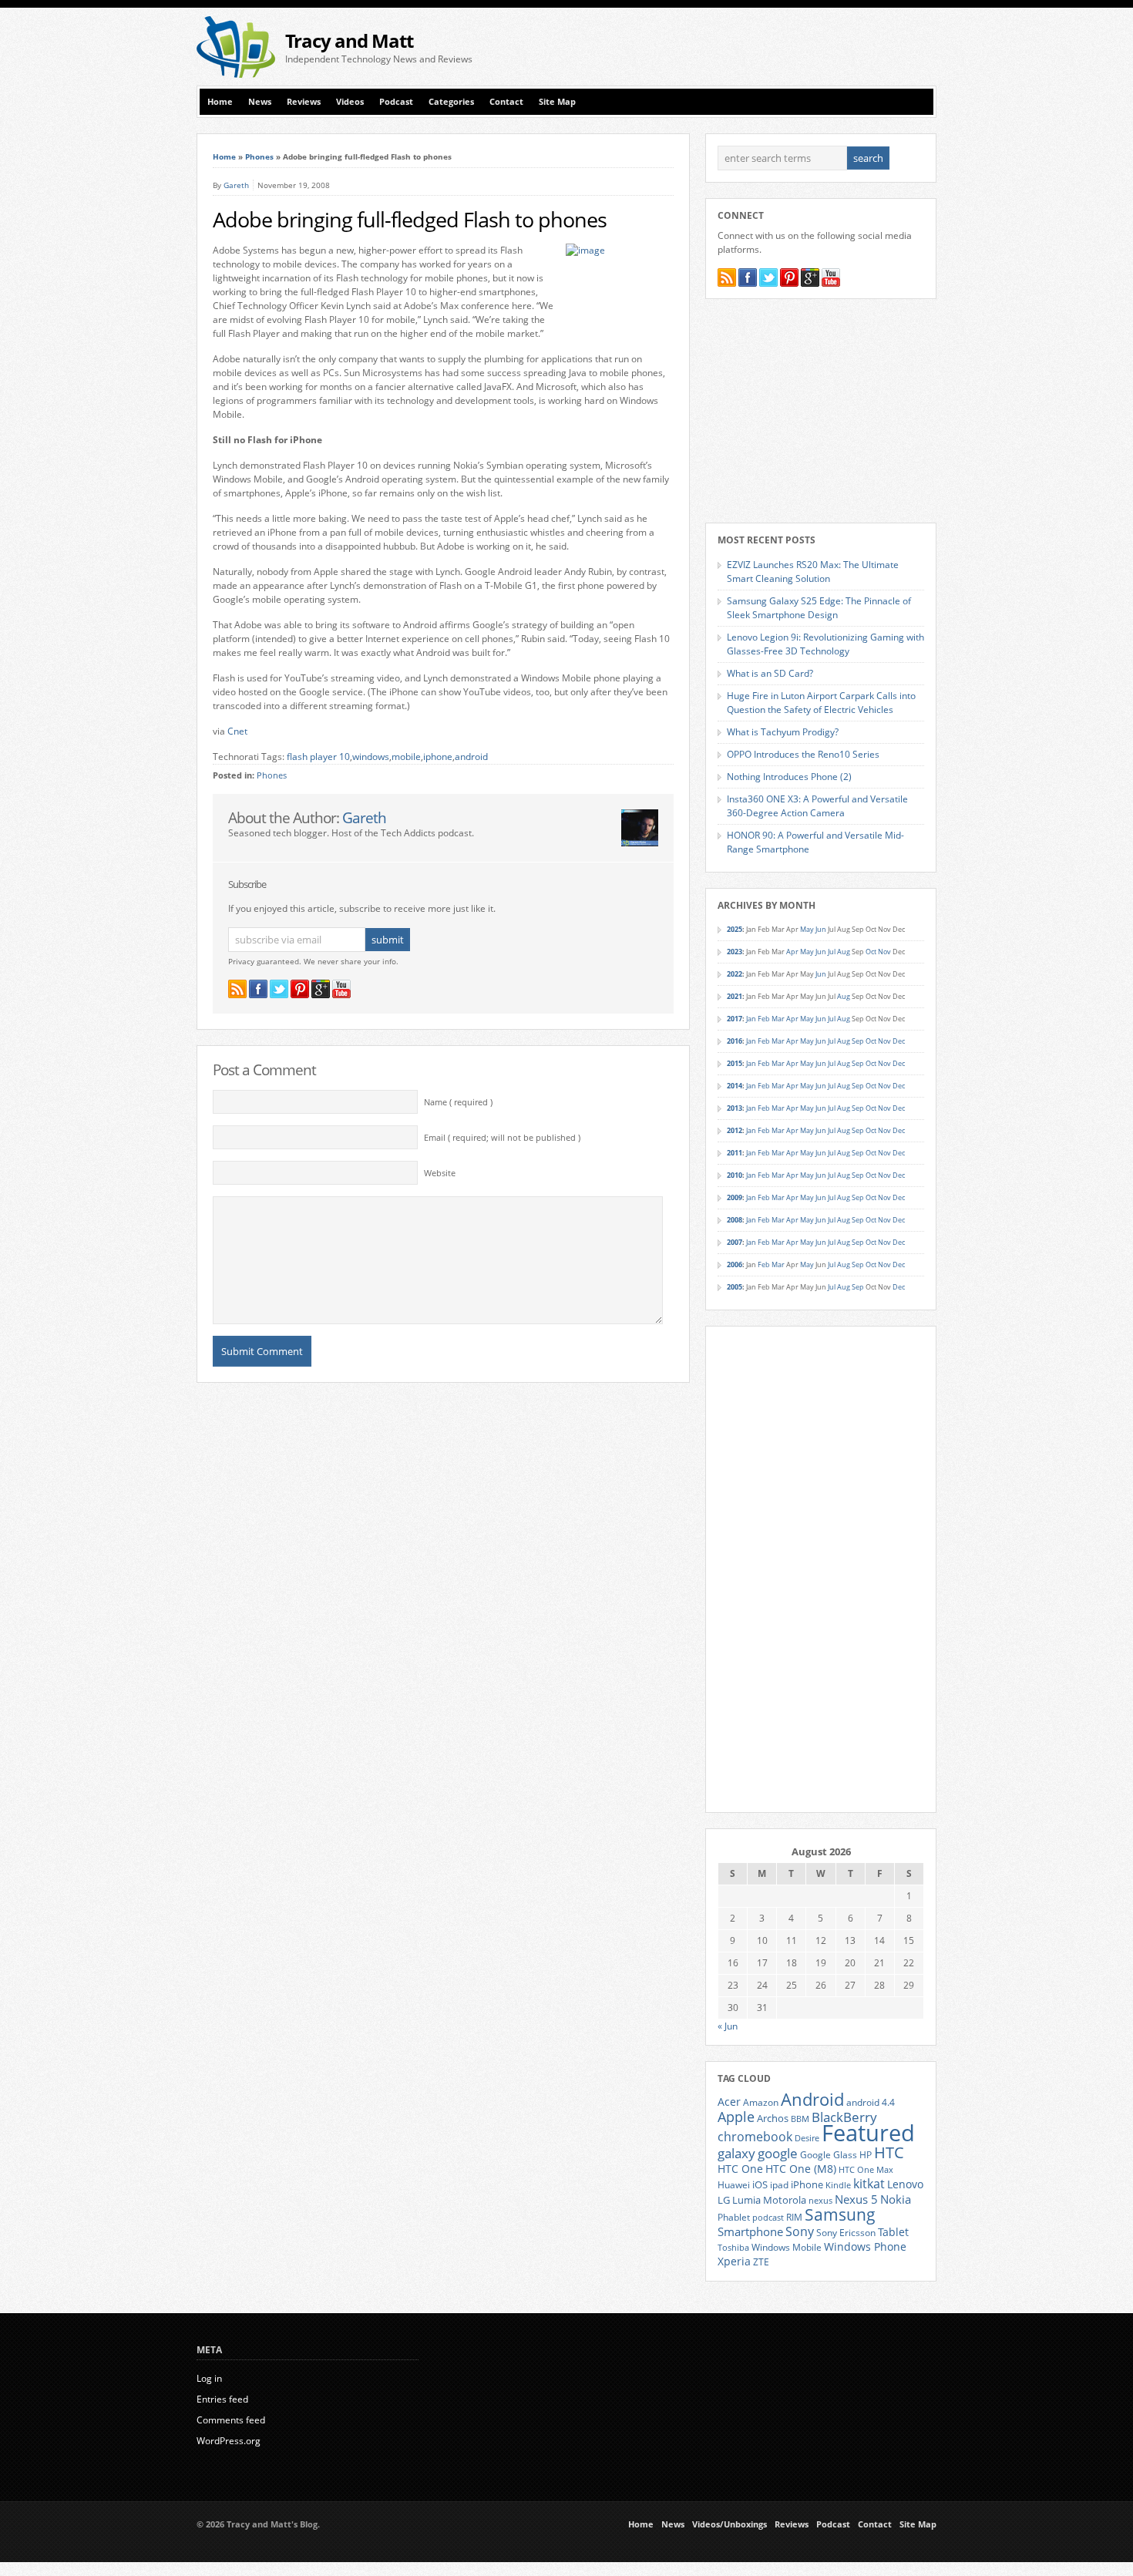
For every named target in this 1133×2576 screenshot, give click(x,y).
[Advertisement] (756, 47)
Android (812, 2099)
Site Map (557, 102)
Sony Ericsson (846, 2232)
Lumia (746, 2200)
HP (866, 2155)
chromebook (755, 2137)
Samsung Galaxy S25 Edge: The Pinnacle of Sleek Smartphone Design (819, 608)
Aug (844, 952)
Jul (832, 952)
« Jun (728, 2026)
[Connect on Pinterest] (300, 989)
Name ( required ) (458, 1102)
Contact (506, 102)
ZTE (761, 2262)
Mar (778, 1019)
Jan (751, 1019)
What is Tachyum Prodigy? (783, 732)
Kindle (838, 2185)
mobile (406, 757)
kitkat (869, 2184)
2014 (735, 1086)
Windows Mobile (787, 2247)
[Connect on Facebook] (258, 989)
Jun (821, 929)
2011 (735, 1153)
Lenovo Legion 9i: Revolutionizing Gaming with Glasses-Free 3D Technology (825, 644)
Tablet (893, 2232)
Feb (764, 1019)
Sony (800, 2231)
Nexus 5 (856, 2199)
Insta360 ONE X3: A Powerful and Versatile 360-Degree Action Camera (817, 806)
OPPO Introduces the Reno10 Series (803, 754)
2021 (735, 996)
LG (724, 2200)
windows (371, 757)
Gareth (236, 185)
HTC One (740, 2169)
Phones (259, 156)
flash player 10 (318, 757)
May (807, 929)
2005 (735, 1287)
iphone (438, 757)
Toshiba (733, 2248)
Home (220, 102)
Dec (899, 1041)
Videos (350, 102)
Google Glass (829, 2155)
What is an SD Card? (770, 673)
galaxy (736, 2153)
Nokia (896, 2199)
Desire (807, 2138)
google (778, 2153)
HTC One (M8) (801, 2169)
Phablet (734, 2217)
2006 (735, 1264)
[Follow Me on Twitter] (279, 989)
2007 (735, 1242)
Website (440, 1173)
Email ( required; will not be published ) (502, 1138)
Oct (871, 952)
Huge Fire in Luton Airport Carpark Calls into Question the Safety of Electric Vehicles (821, 703)
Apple (736, 2116)
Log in (209, 2378)
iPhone (807, 2184)
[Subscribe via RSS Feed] (237, 989)
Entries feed (222, 2399)
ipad (779, 2184)
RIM (794, 2217)
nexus (820, 2201)
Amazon (761, 2102)
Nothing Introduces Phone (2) (789, 777)
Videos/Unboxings (730, 2524)
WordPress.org (229, 2441)
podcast (768, 2218)
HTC (889, 2152)
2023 (735, 952)
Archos (773, 2118)
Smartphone (750, 2231)
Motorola (785, 2200)
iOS (760, 2184)
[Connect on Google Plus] (321, 989)
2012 (735, 1130)
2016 (735, 1041)
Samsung (840, 2214)
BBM (800, 2119)
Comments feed (231, 2420)
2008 (735, 1220)
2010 (735, 1175)
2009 (735, 1197)
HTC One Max (866, 2170)
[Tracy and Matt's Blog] (236, 74)
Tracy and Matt (349, 40)
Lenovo (905, 2184)
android (471, 757)
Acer (729, 2102)
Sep (858, 1041)
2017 (735, 1019)
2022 (735, 974)
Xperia (734, 2261)
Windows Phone (865, 2247)
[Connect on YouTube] (341, 989)
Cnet (237, 731)
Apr (792, 952)
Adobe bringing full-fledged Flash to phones (410, 220)
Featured (868, 2133)
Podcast (396, 102)
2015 (735, 1063)
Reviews (304, 102)
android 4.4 (871, 2102)
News (260, 102)
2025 (735, 929)
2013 (735, 1108)
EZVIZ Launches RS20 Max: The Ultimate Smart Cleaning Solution (813, 572)
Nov (884, 952)
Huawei (734, 2185)
